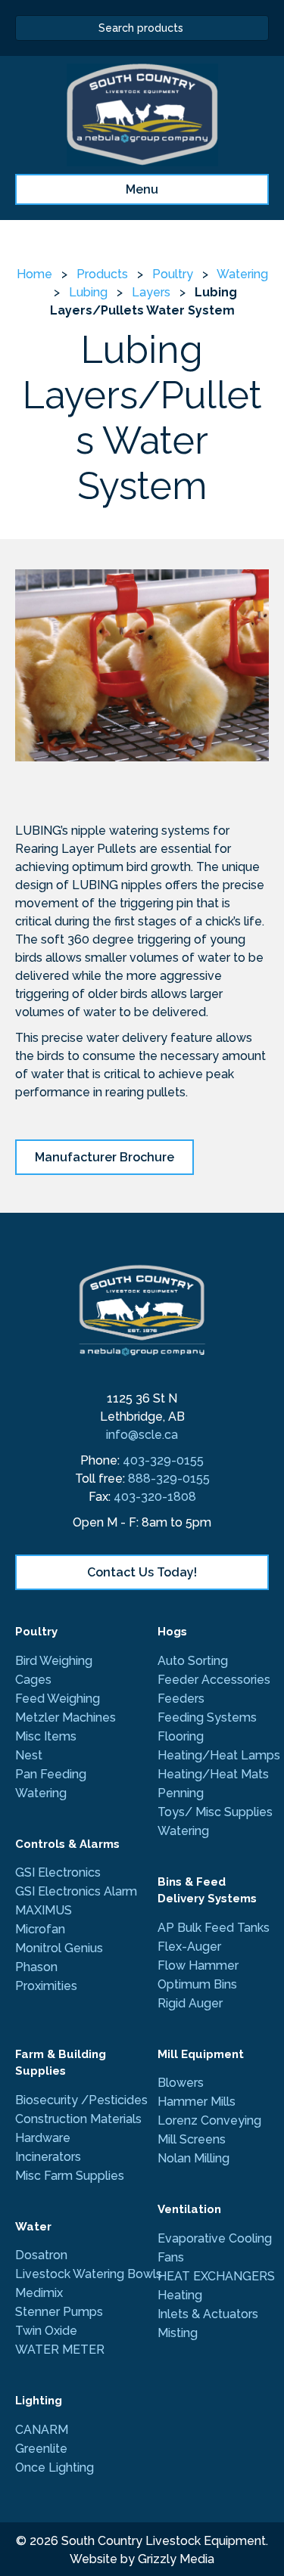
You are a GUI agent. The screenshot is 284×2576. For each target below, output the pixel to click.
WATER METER (60, 2350)
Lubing (88, 292)
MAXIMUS (45, 1910)
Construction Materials (78, 2119)
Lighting (39, 2401)
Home (34, 274)
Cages (33, 1680)
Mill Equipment (201, 2054)
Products (102, 274)
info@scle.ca (142, 1435)
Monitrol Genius (59, 1948)
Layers (151, 292)
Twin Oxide (46, 2331)
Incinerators (48, 2157)
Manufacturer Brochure (105, 1157)
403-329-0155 (163, 1460)
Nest (29, 1755)
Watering (242, 274)
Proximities (46, 1986)
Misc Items (46, 1736)
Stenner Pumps (59, 2312)
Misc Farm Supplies (70, 2176)
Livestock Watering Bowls (89, 2274)
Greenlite (41, 2449)
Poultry (173, 274)
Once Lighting (55, 2468)
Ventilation (189, 2209)
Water (33, 2227)
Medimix (39, 2293)
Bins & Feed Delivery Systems (207, 1891)
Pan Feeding (51, 1774)
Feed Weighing (58, 1699)
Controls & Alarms (67, 1844)
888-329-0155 (169, 1479)
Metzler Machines (66, 1717)
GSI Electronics (58, 1872)
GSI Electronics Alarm (76, 1891)
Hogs (172, 1632)
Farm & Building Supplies (61, 2063)
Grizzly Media (176, 2559)
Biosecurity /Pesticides (81, 2100)
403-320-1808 (155, 1497)
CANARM (42, 2430)
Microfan (40, 1929)
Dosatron (41, 2255)
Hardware (43, 2138)
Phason (36, 1967)
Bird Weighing (54, 1661)
